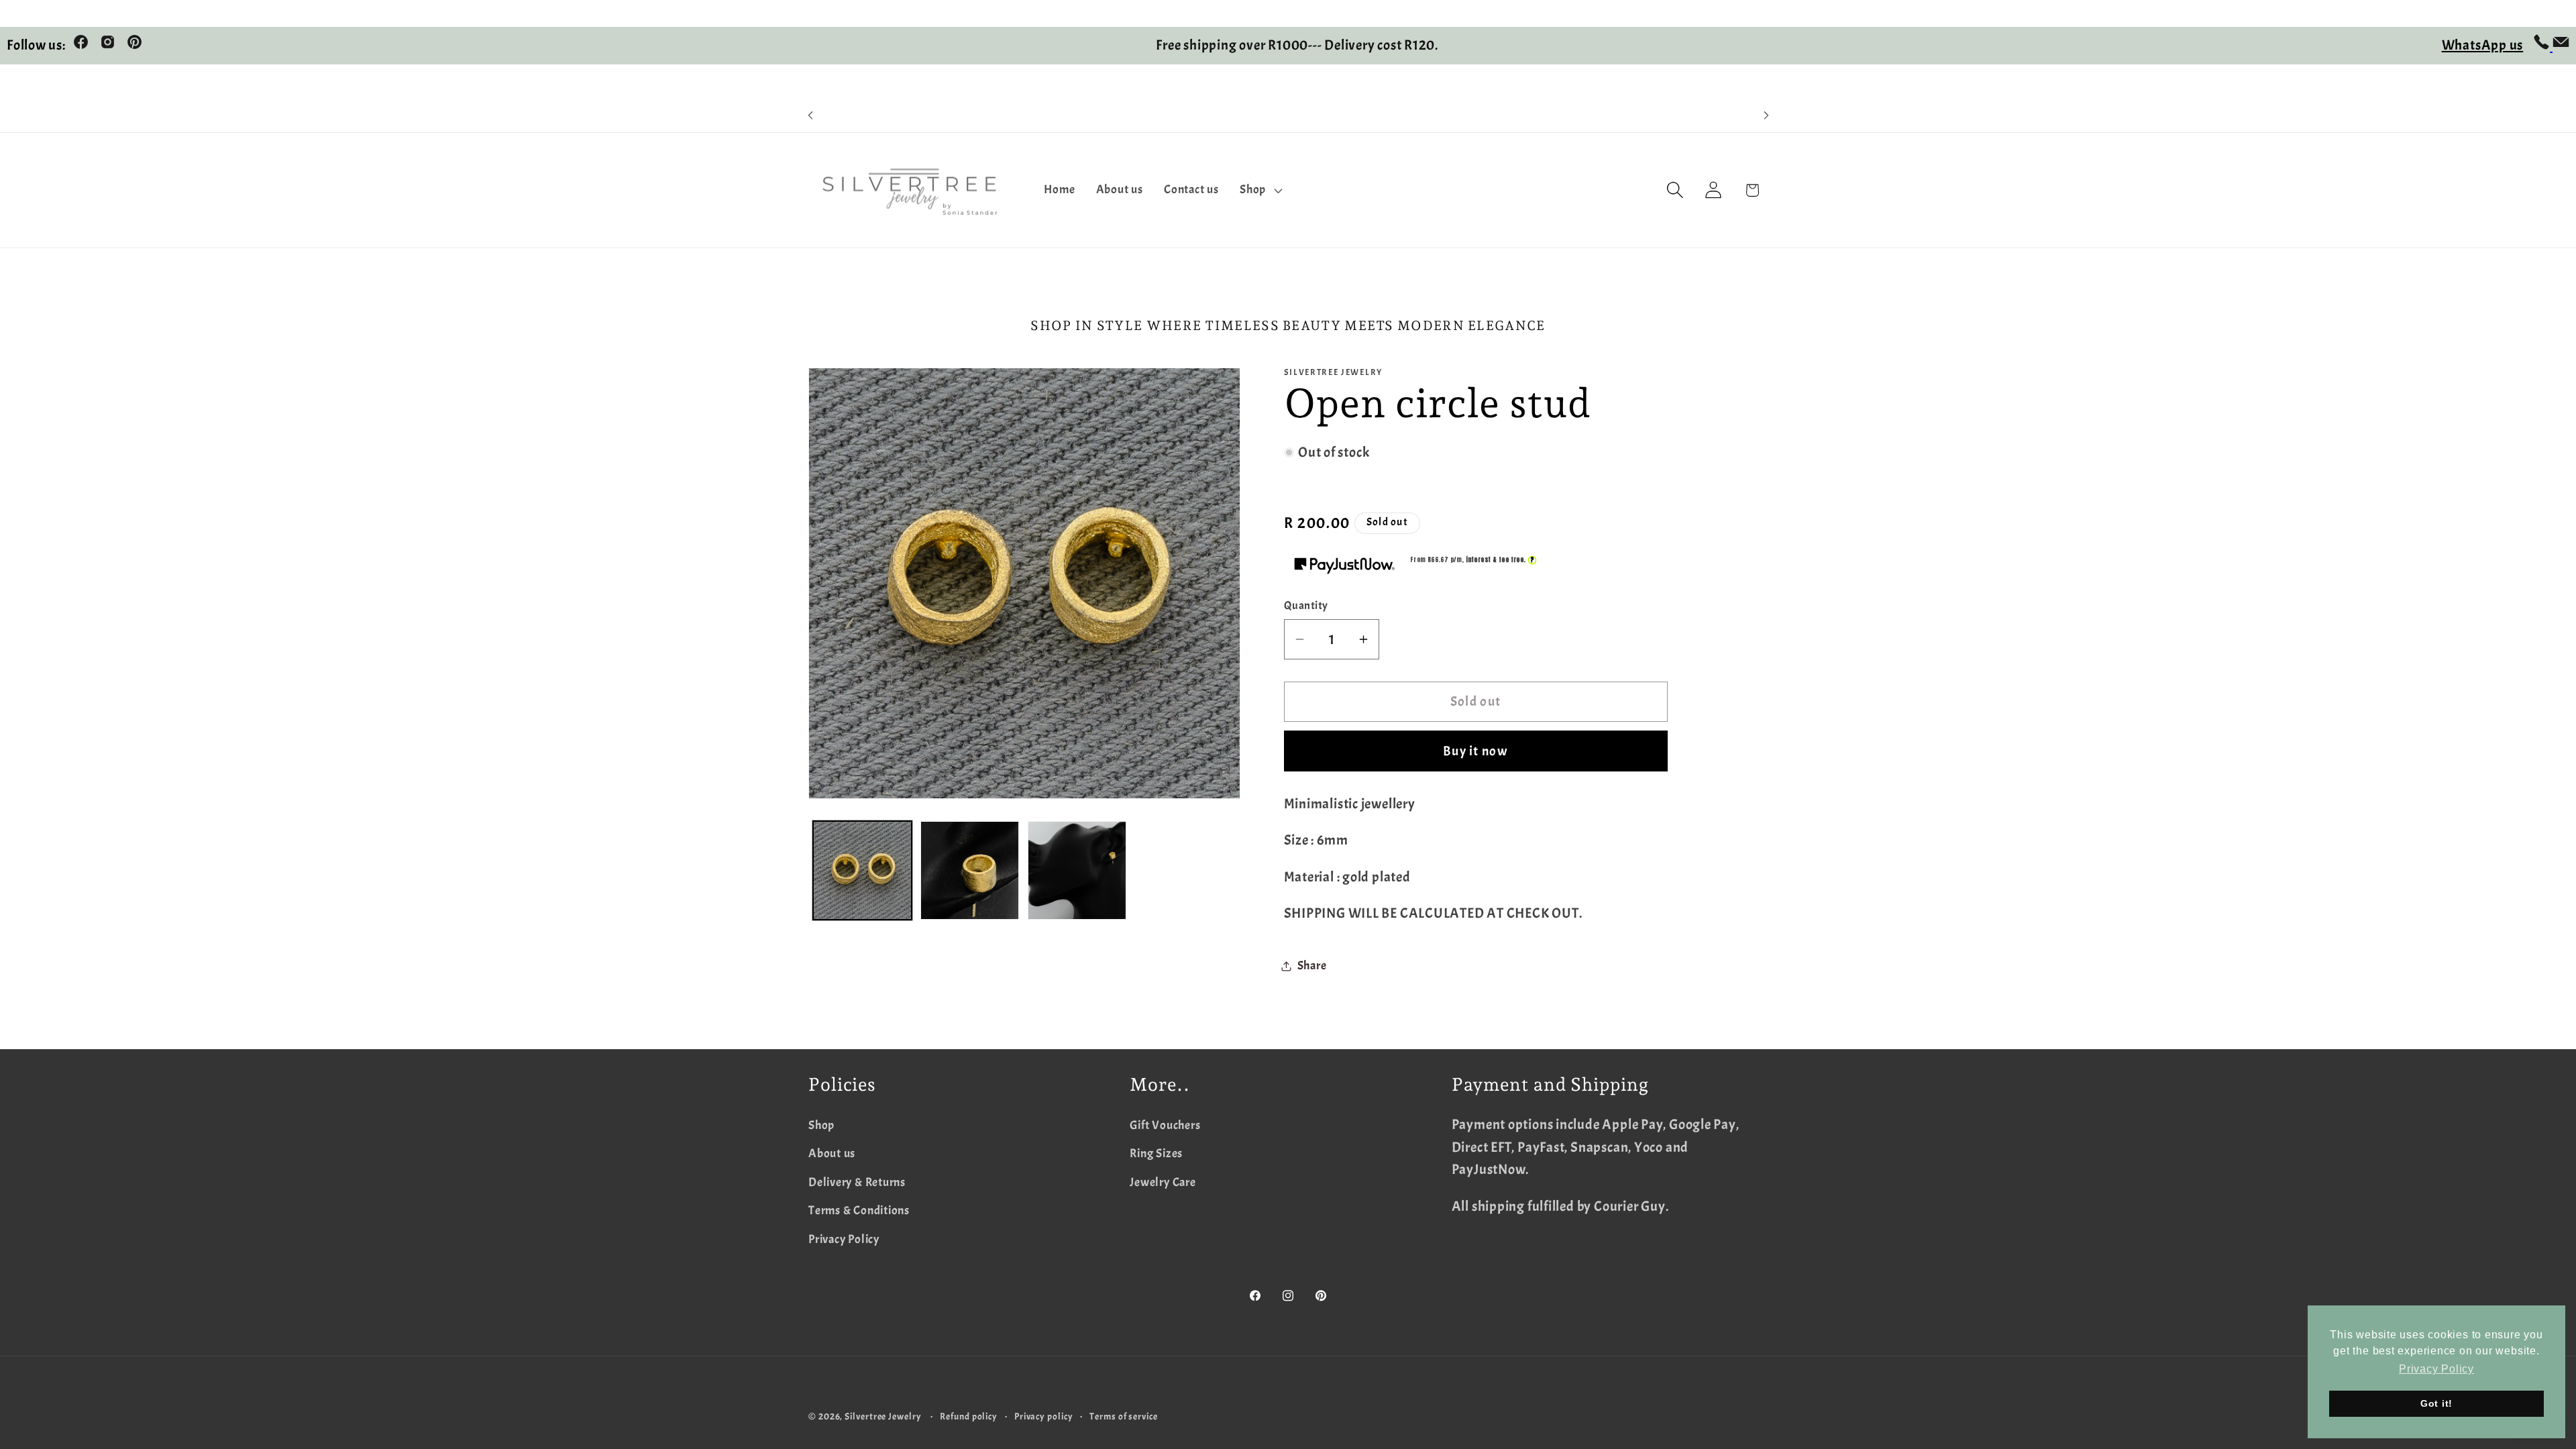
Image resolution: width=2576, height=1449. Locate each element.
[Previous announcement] (810, 116)
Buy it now (1475, 751)
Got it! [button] (2436, 1403)
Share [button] (1312, 966)
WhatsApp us (2483, 45)
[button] (1260, 191)
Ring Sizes (1156, 1153)
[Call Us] (2543, 46)
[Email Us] (2561, 46)
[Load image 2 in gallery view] (970, 870)
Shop (821, 1125)
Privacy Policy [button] (2436, 1369)
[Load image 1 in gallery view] (862, 870)
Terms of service (1124, 1416)
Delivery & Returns (857, 1182)
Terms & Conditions (859, 1211)
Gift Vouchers (1165, 1125)
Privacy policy (1044, 1416)
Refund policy (969, 1416)
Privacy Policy (844, 1239)
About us (832, 1153)
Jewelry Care (1163, 1182)
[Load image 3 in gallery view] (1077, 870)
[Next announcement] (1766, 116)
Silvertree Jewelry (883, 1416)
